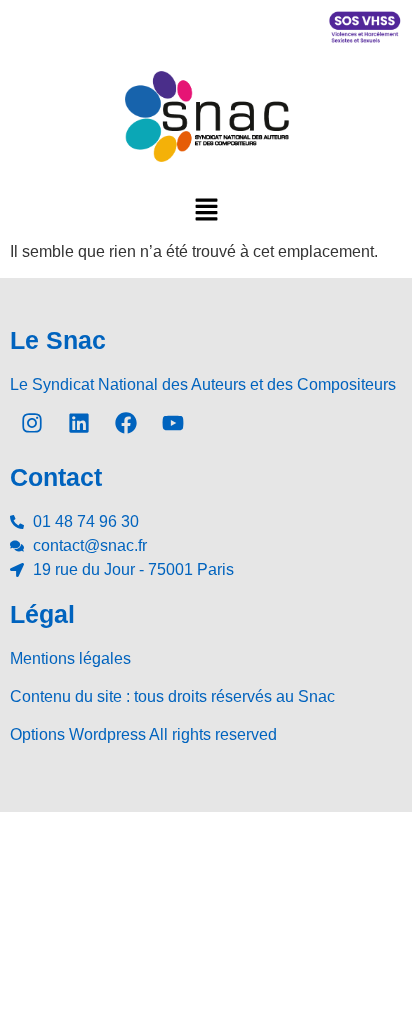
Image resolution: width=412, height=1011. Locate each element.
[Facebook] (126, 423)
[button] (206, 209)
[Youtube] (173, 423)
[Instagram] (32, 423)
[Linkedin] (79, 423)
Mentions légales (70, 658)
